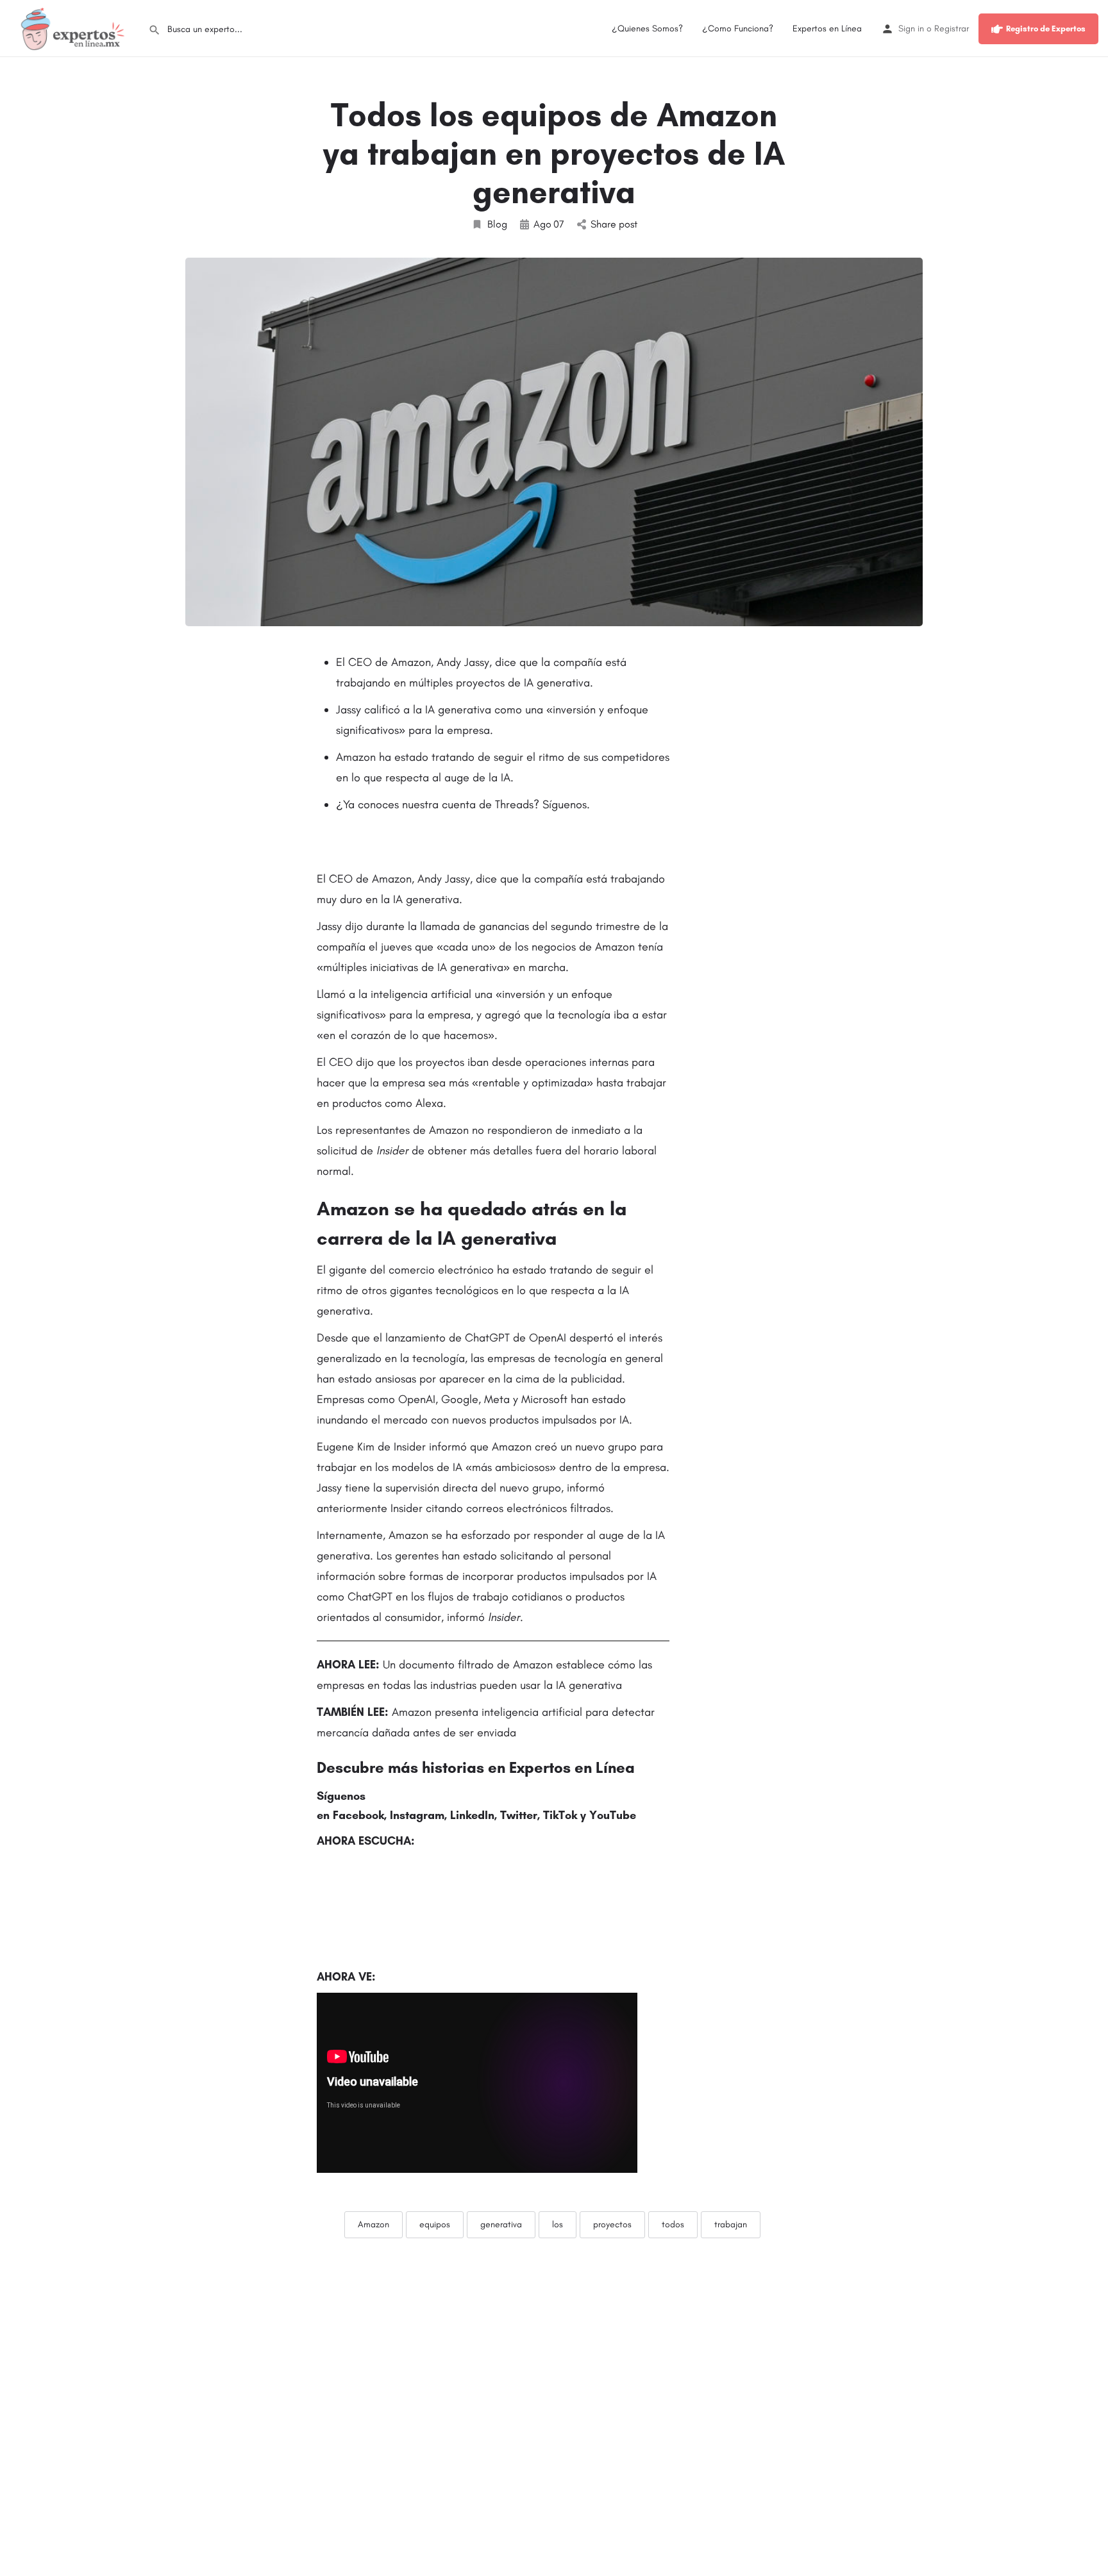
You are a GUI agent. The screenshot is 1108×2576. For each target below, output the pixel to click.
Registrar (952, 29)
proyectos (612, 2224)
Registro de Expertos (1046, 29)
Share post (614, 224)
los (558, 2224)
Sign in (911, 29)
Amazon (374, 2224)
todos (673, 2224)
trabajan (731, 2224)
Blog (497, 224)
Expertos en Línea (827, 29)
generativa (501, 2224)
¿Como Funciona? (738, 29)
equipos (435, 2224)
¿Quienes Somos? (647, 29)
